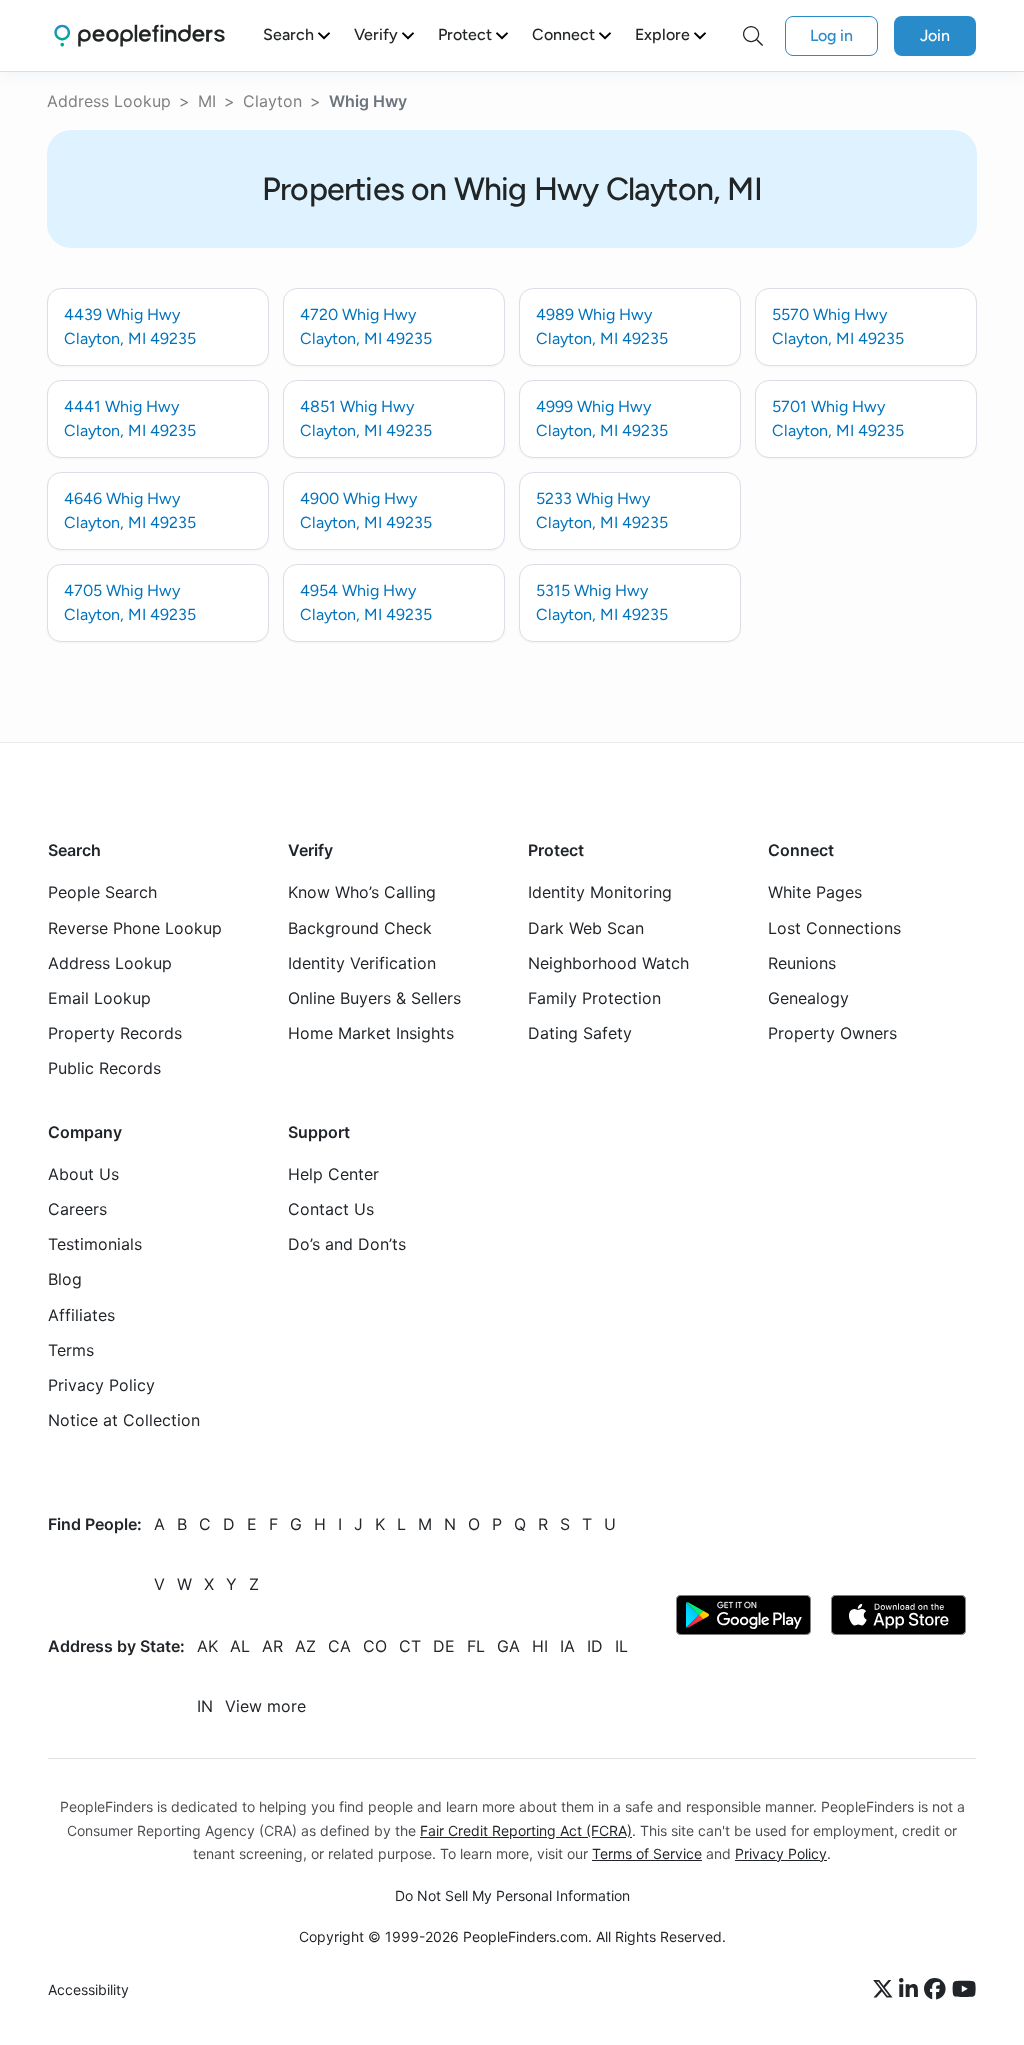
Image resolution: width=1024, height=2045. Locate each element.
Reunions (802, 963)
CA (339, 1647)
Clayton (272, 101)
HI (540, 1647)
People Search (102, 893)
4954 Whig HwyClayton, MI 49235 (366, 602)
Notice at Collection (124, 1421)
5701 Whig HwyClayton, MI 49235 (838, 418)
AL (240, 1647)
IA (567, 1647)
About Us (83, 1174)
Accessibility (88, 1989)
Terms (71, 1350)
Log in (831, 35)
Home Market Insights (371, 1034)
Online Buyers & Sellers (374, 998)
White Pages (815, 893)
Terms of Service (647, 1853)
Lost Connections (834, 928)
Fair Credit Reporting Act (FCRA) (526, 1830)
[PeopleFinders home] (139, 35)
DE (444, 1647)
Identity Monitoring (600, 893)
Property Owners (832, 1034)
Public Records (104, 1069)
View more (265, 1707)
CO (375, 1647)
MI (207, 101)
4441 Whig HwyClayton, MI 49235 (130, 418)
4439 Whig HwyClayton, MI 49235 (130, 326)
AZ (305, 1647)
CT (410, 1647)
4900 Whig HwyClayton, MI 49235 (366, 510)
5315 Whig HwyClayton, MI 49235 (602, 602)
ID (595, 1647)
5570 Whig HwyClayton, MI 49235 (838, 326)
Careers (77, 1209)
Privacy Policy (101, 1385)
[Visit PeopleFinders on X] (886, 1990)
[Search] (753, 36)
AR (272, 1647)
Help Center (333, 1174)
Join (935, 35)
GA (508, 1647)
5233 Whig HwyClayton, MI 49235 (602, 510)
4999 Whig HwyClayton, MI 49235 (602, 418)
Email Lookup (99, 998)
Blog (65, 1280)
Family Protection (594, 998)
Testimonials (95, 1245)
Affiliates (81, 1315)
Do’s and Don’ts (347, 1245)
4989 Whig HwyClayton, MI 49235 (602, 326)
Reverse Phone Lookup (135, 928)
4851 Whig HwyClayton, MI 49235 (366, 418)
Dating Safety (580, 1034)
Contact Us (331, 1209)
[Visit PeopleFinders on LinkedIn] (911, 1990)
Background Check (360, 928)
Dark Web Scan (586, 928)
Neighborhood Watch (608, 963)
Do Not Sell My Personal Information (512, 1895)
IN (205, 1707)
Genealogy (808, 998)
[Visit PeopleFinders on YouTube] (964, 1990)
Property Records (115, 1034)
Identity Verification (362, 963)
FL (476, 1647)
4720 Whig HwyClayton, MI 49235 (366, 326)
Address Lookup (109, 101)
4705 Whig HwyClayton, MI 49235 (130, 602)
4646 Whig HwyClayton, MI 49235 (130, 510)
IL (621, 1647)
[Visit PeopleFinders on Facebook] (938, 1990)
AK (207, 1647)
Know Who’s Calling (362, 893)
